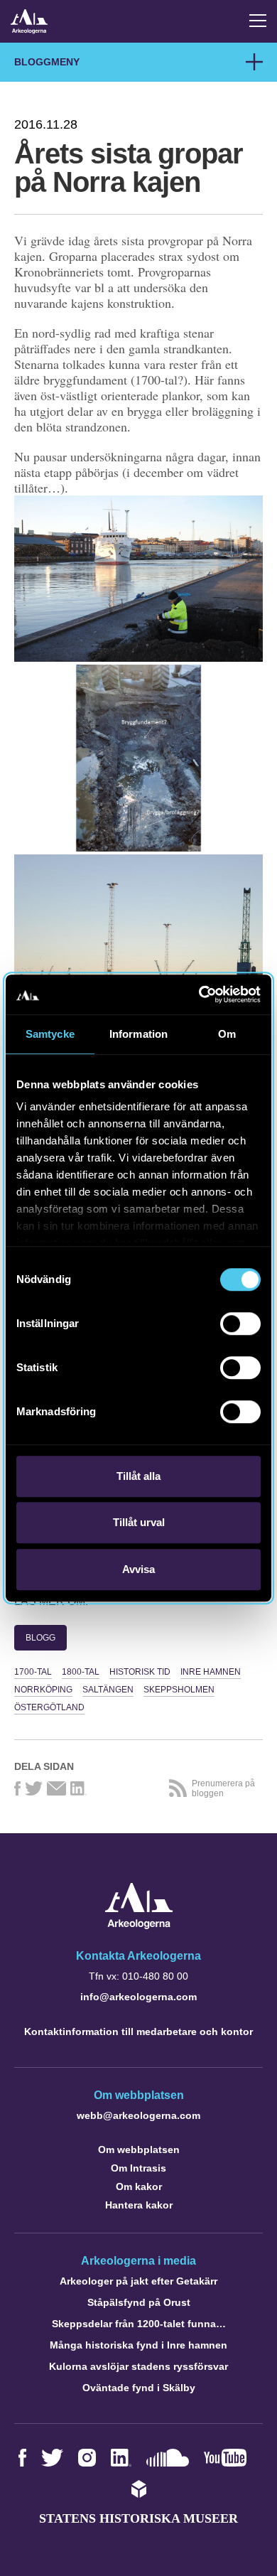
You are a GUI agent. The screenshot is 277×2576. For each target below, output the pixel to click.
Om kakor (139, 2186)
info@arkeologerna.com (138, 1997)
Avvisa (138, 1569)
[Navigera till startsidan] (139, 1925)
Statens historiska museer (138, 2518)
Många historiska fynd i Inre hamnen (138, 2345)
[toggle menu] (258, 21)
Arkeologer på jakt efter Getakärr (138, 2281)
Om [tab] (227, 1034)
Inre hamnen (211, 1672)
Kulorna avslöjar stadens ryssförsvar (138, 2366)
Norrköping (43, 1690)
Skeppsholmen (179, 1690)
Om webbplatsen (139, 2150)
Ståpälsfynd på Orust (139, 2302)
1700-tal (33, 1672)
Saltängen (108, 1690)
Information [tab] (138, 1034)
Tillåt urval (139, 1522)
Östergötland (49, 1707)
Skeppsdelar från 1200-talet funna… (139, 2324)
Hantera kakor (139, 2205)
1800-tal (81, 1672)
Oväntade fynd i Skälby (139, 2388)
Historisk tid (140, 1672)
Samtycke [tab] (50, 1034)
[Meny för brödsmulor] (254, 62)
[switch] (240, 1324)
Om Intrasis (138, 2168)
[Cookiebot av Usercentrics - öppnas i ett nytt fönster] (199, 994)
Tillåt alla (138, 1476)
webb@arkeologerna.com (138, 2115)
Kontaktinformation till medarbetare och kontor (138, 2032)
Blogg (40, 1638)
